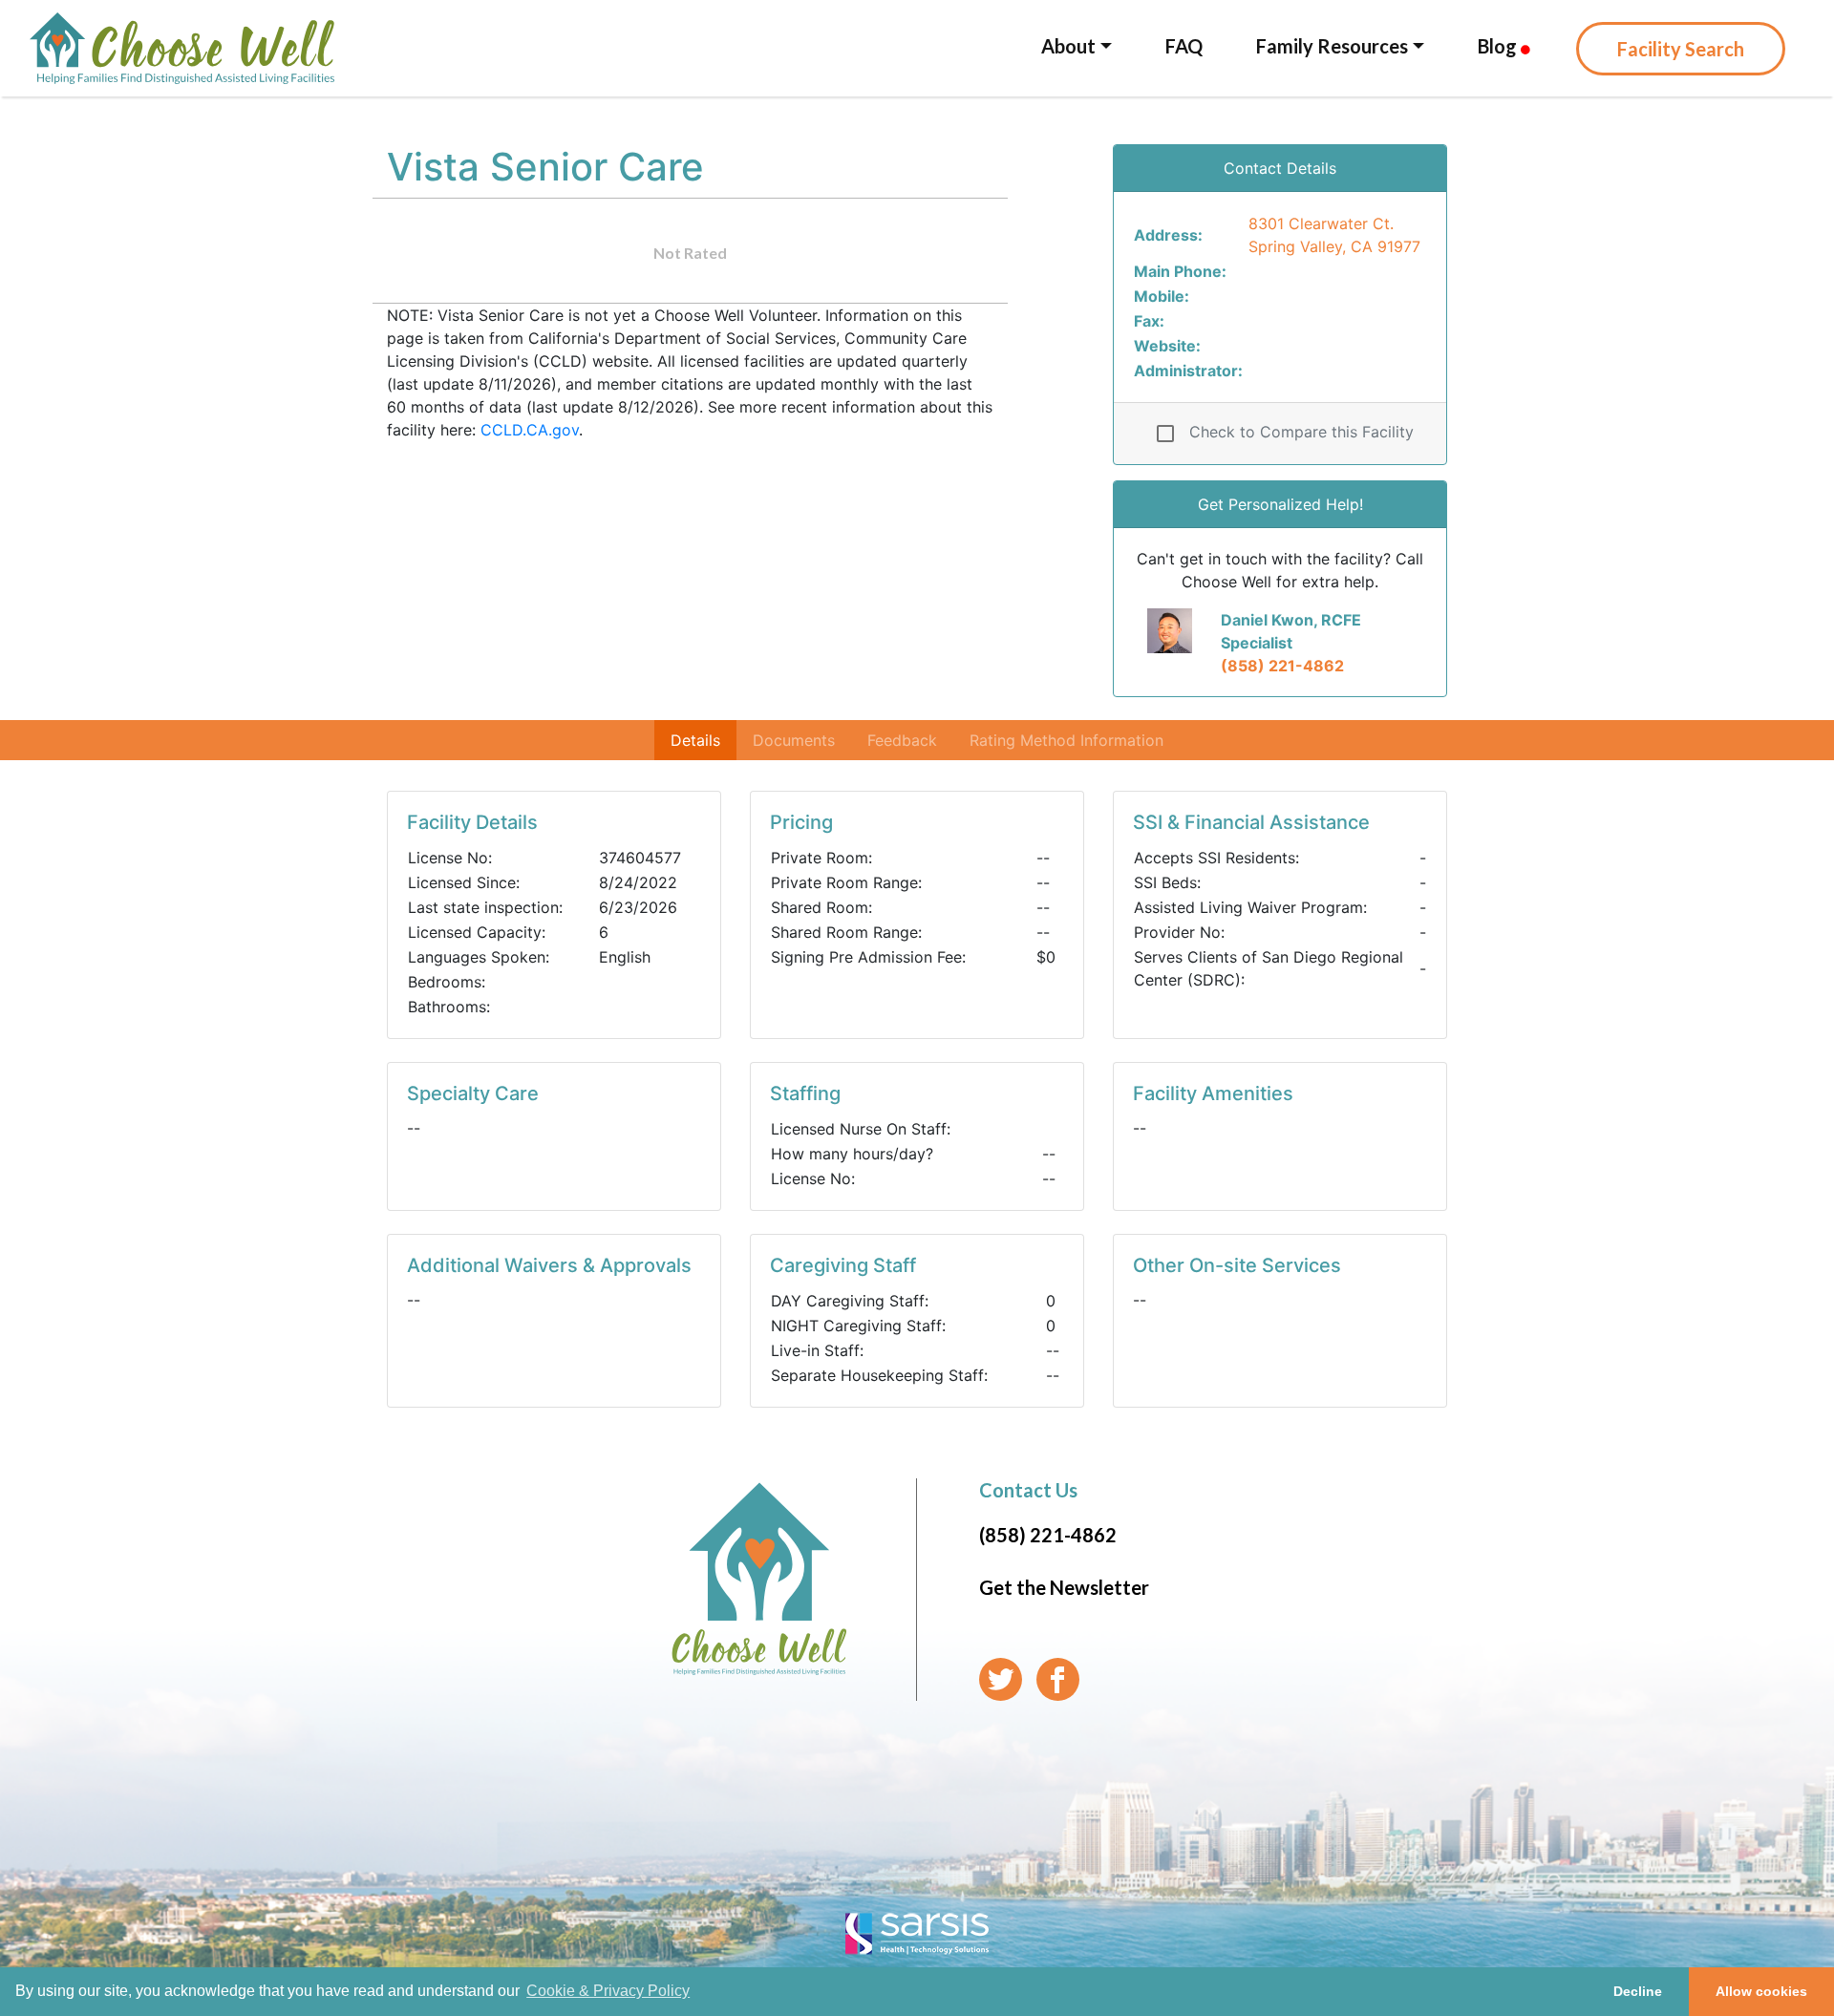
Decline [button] (1638, 1991)
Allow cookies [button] (1761, 1991)
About (1068, 46)
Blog (1499, 46)
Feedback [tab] (902, 740)
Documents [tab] (794, 740)
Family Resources (1332, 46)
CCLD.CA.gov (530, 430)
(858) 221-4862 (1282, 666)
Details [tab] (695, 740)
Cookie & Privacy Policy (608, 1991)
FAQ (1184, 46)
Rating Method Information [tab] (1066, 740)
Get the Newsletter (1064, 1587)
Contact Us (1028, 1490)
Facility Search (1681, 49)
